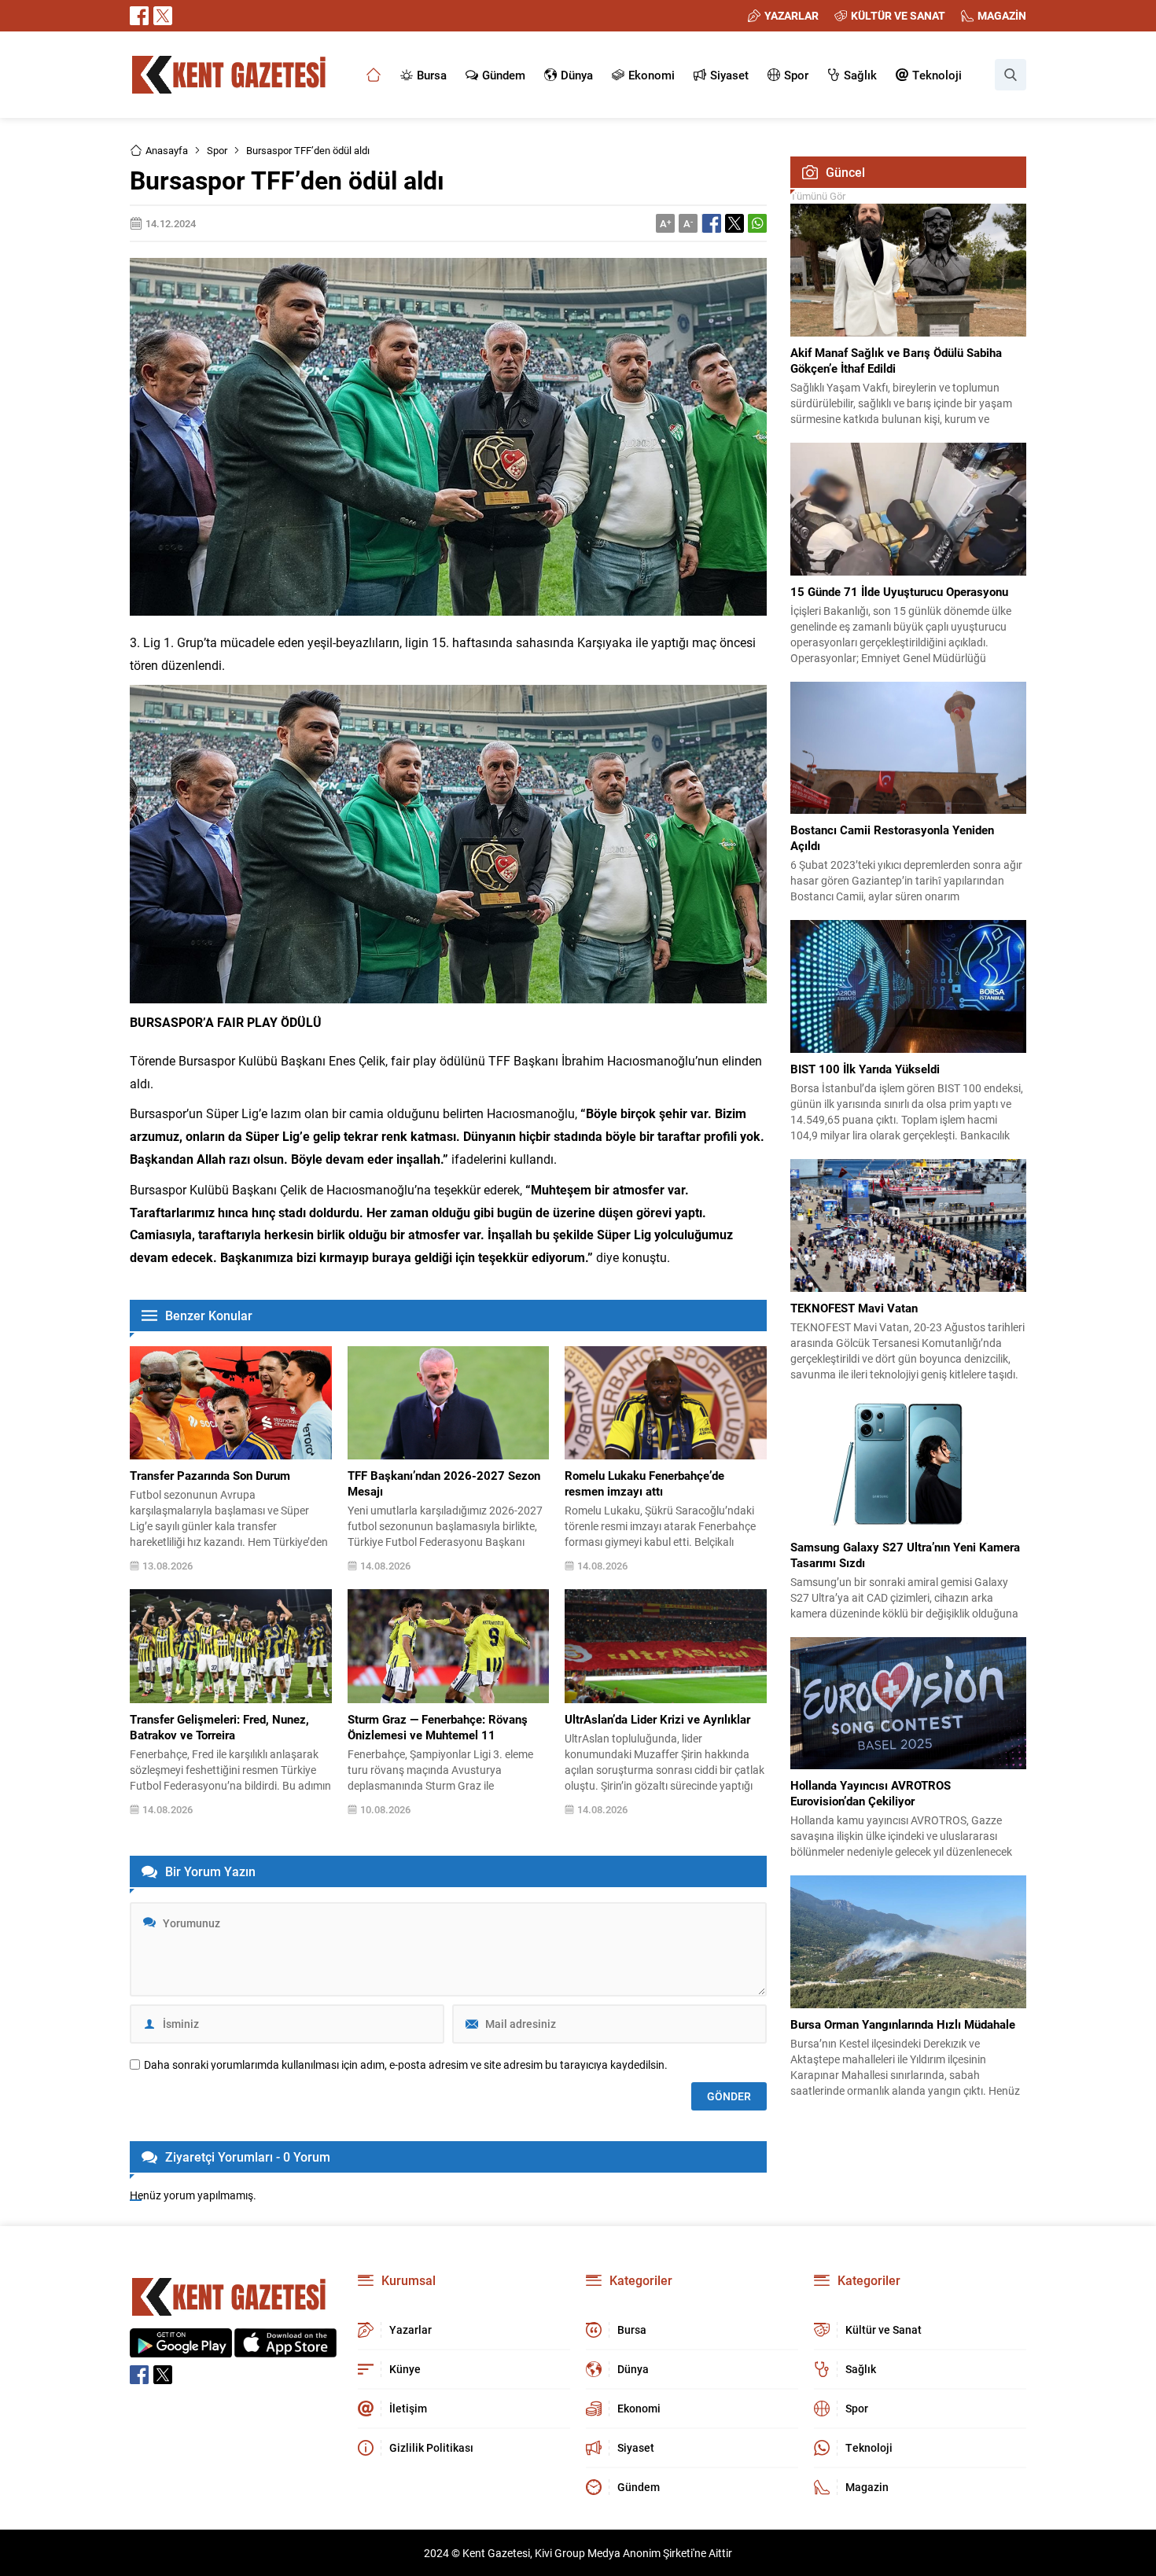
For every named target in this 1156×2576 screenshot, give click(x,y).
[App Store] (285, 2349)
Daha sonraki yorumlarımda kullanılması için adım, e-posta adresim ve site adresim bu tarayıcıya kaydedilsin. (406, 2065)
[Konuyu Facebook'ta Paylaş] (712, 223)
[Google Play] (181, 2349)
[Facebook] (139, 16)
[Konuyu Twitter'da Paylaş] (734, 223)
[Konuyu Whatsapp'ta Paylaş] (757, 223)
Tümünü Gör (818, 196)
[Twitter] (163, 16)
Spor (217, 150)
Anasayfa (167, 150)
